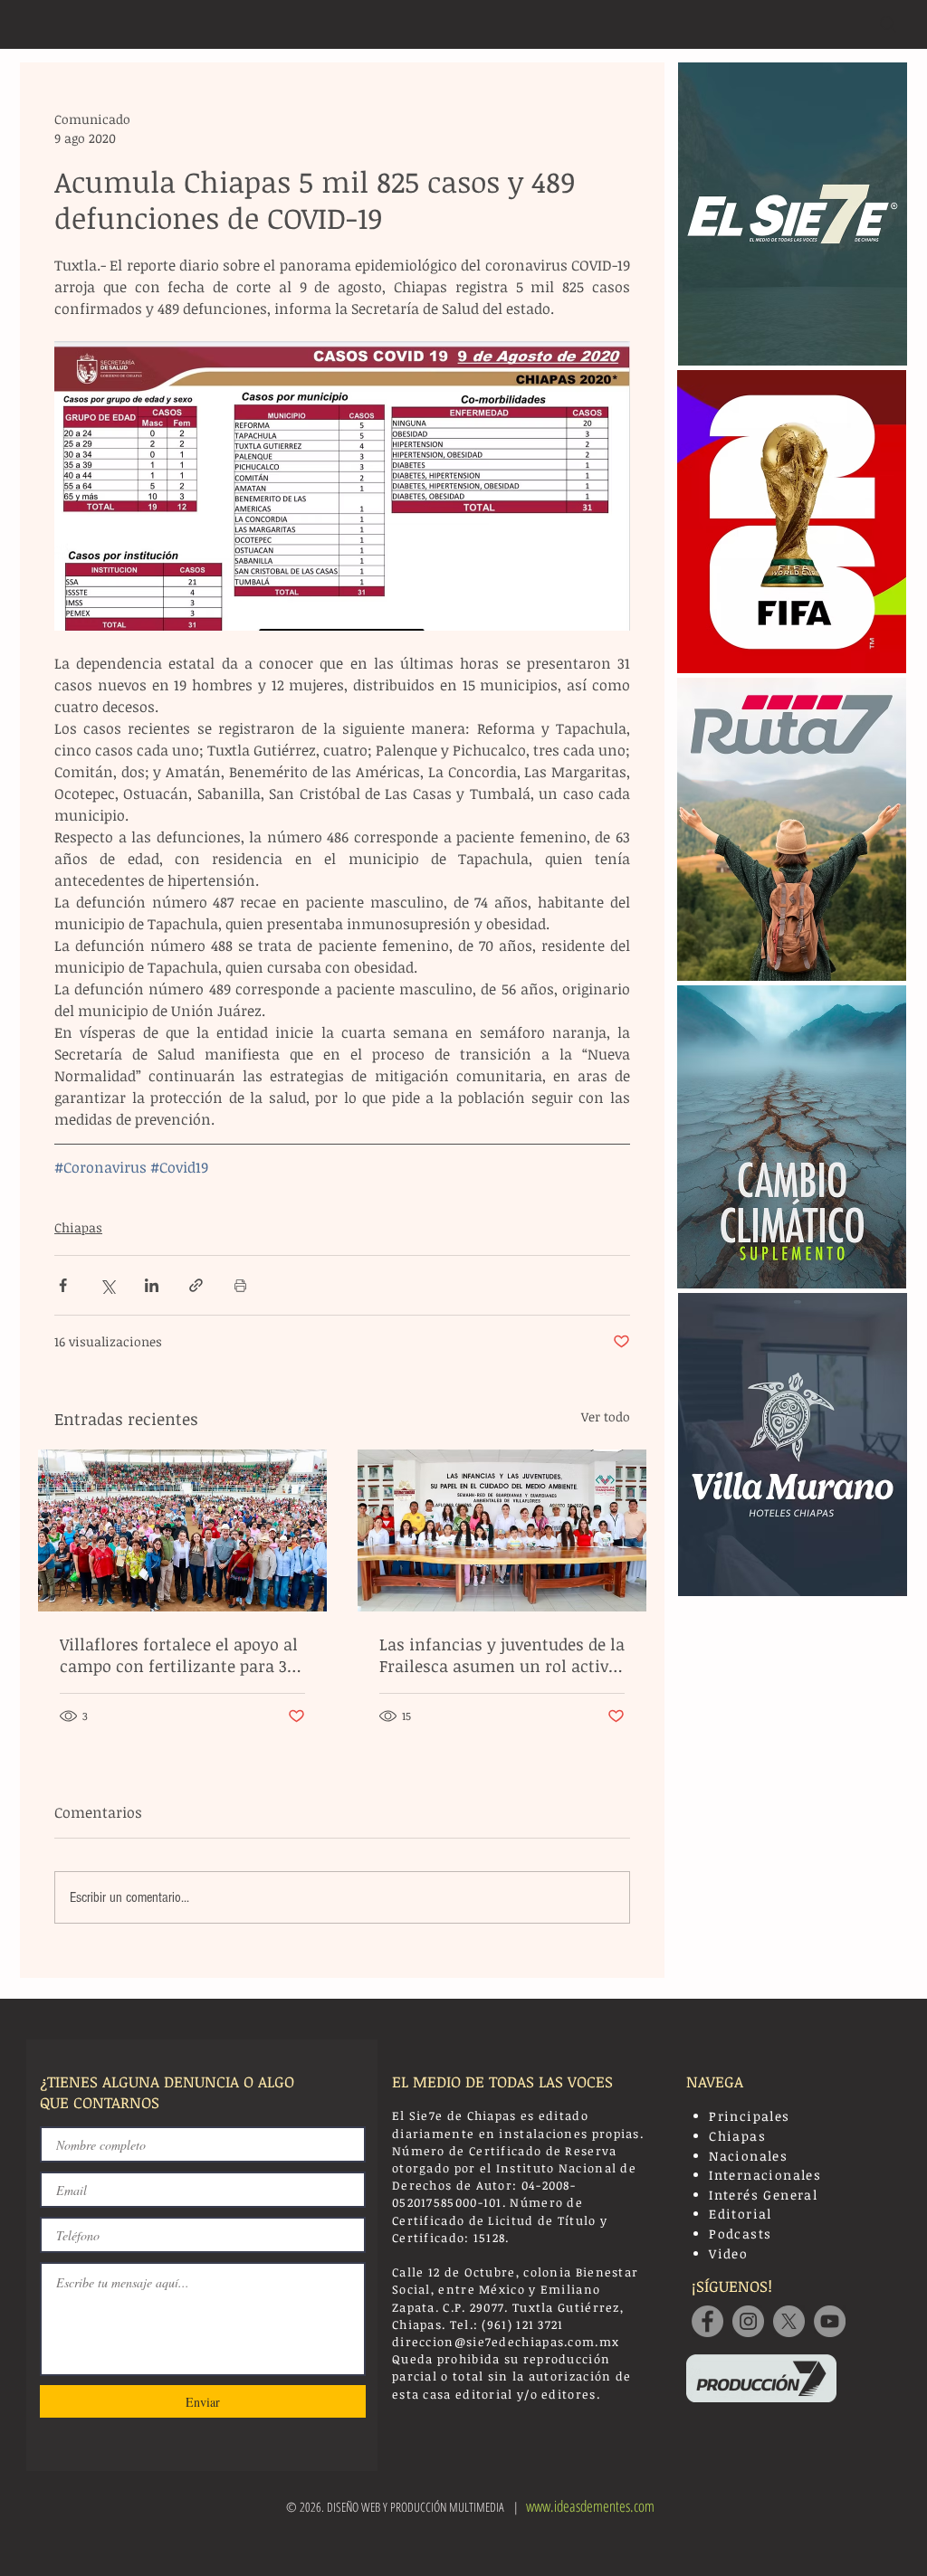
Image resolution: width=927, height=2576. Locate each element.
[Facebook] (707, 2321)
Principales (749, 2116)
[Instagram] (748, 2321)
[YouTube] (830, 2321)
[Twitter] (789, 2321)
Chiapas (78, 1227)
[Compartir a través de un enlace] (196, 1285)
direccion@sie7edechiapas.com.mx (506, 2342)
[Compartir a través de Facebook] (63, 1285)
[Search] (888, 24)
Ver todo (606, 1416)
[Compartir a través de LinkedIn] (152, 1285)
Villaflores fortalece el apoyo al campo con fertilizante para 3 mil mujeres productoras (179, 1655)
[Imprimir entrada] (240, 1285)
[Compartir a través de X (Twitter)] (107, 1285)
